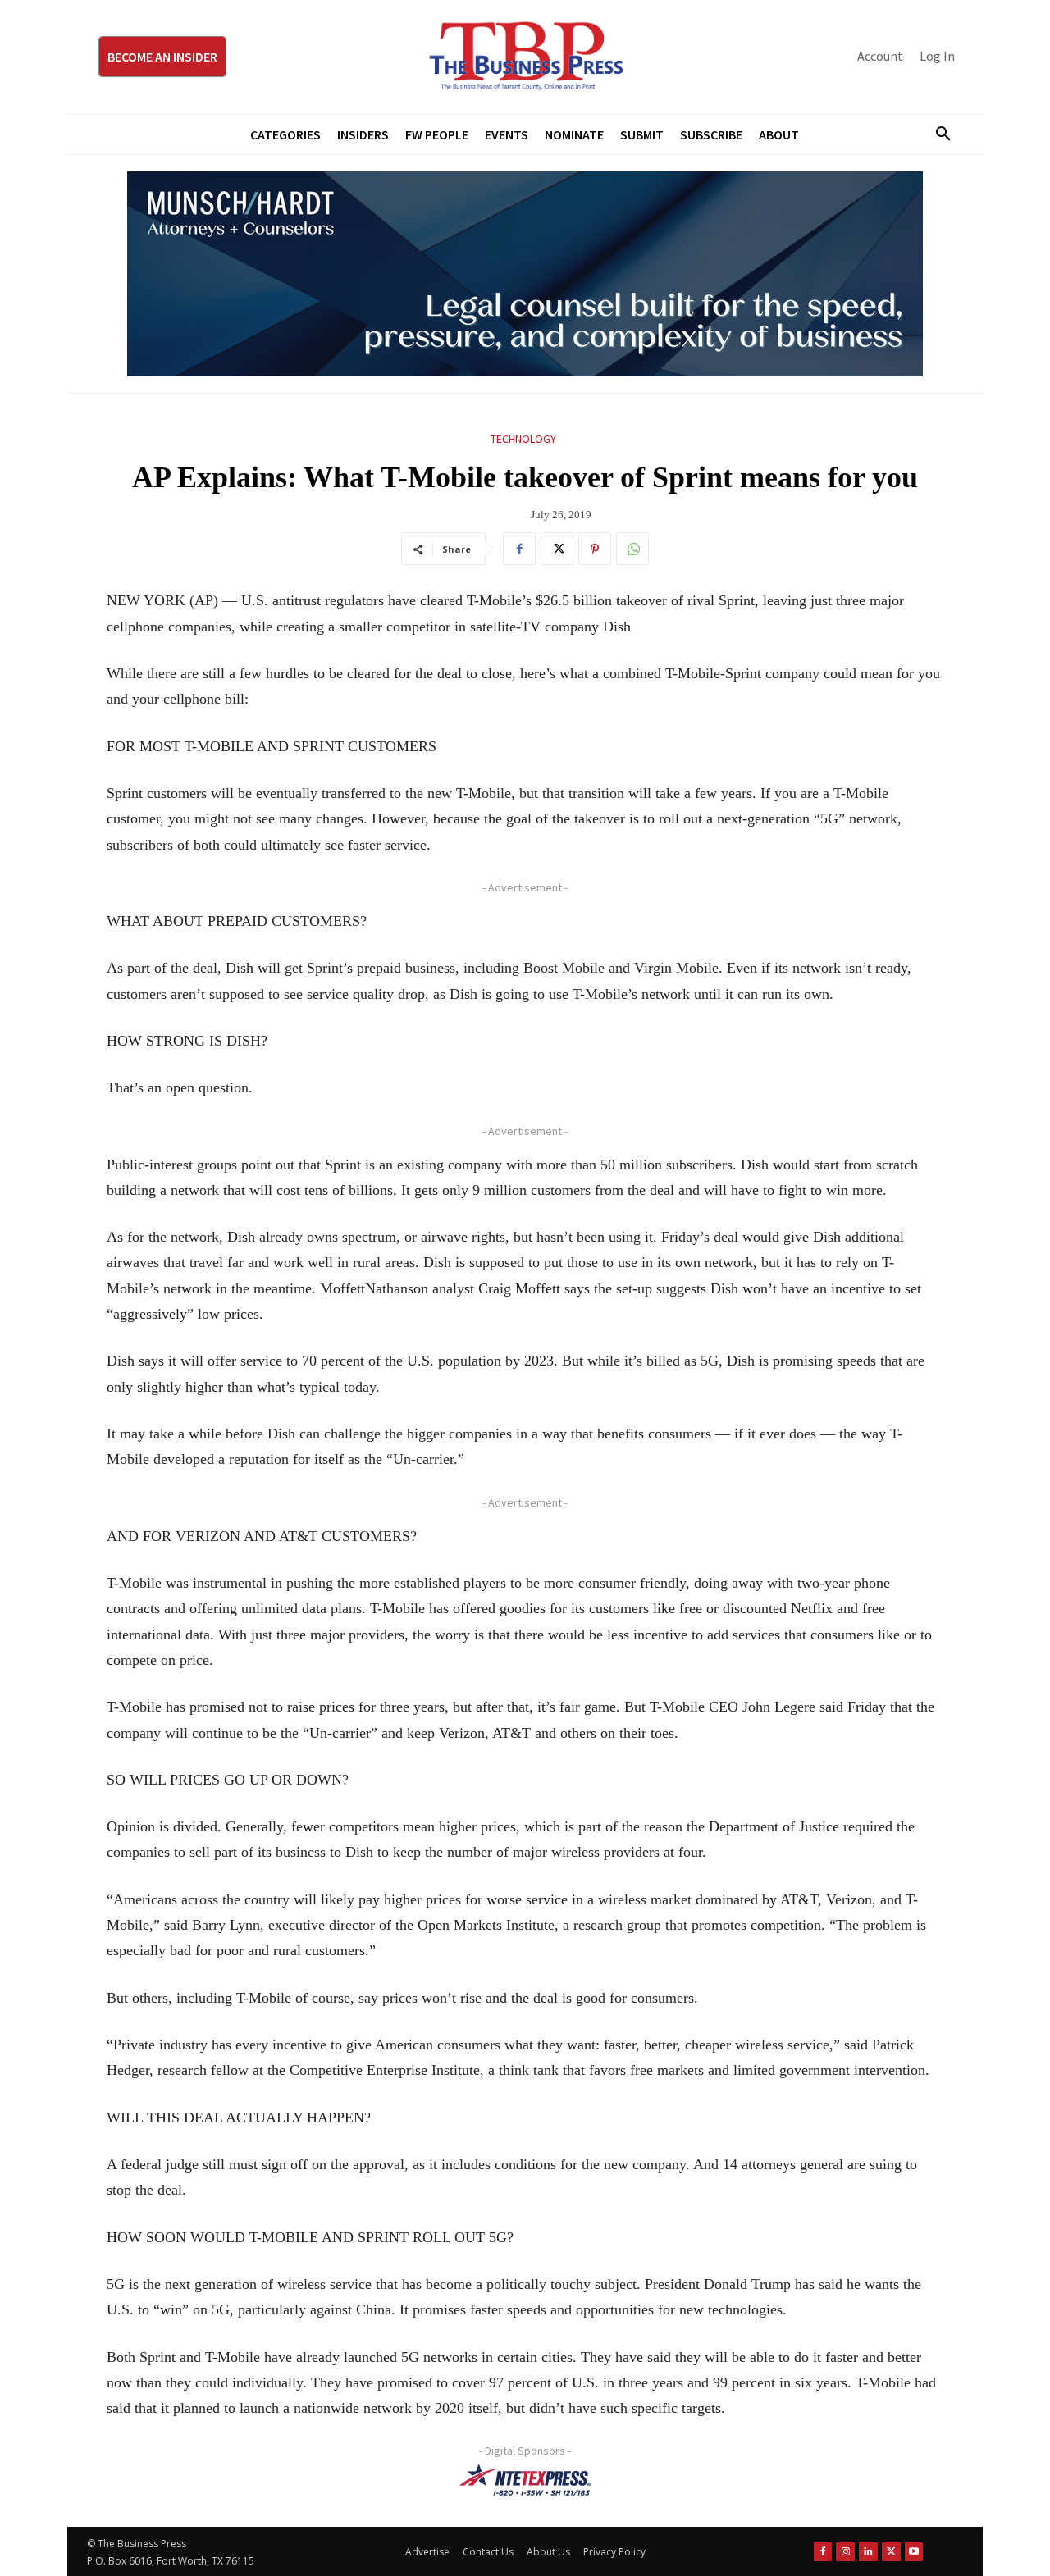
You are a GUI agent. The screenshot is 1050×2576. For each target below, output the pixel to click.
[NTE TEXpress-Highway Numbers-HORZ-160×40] (525, 2480)
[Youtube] (914, 2552)
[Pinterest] (595, 549)
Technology (523, 439)
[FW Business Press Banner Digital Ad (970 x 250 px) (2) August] (525, 274)
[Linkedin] (868, 2552)
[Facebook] (519, 549)
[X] (557, 549)
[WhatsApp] (632, 549)
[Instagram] (845, 2552)
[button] (937, 134)
